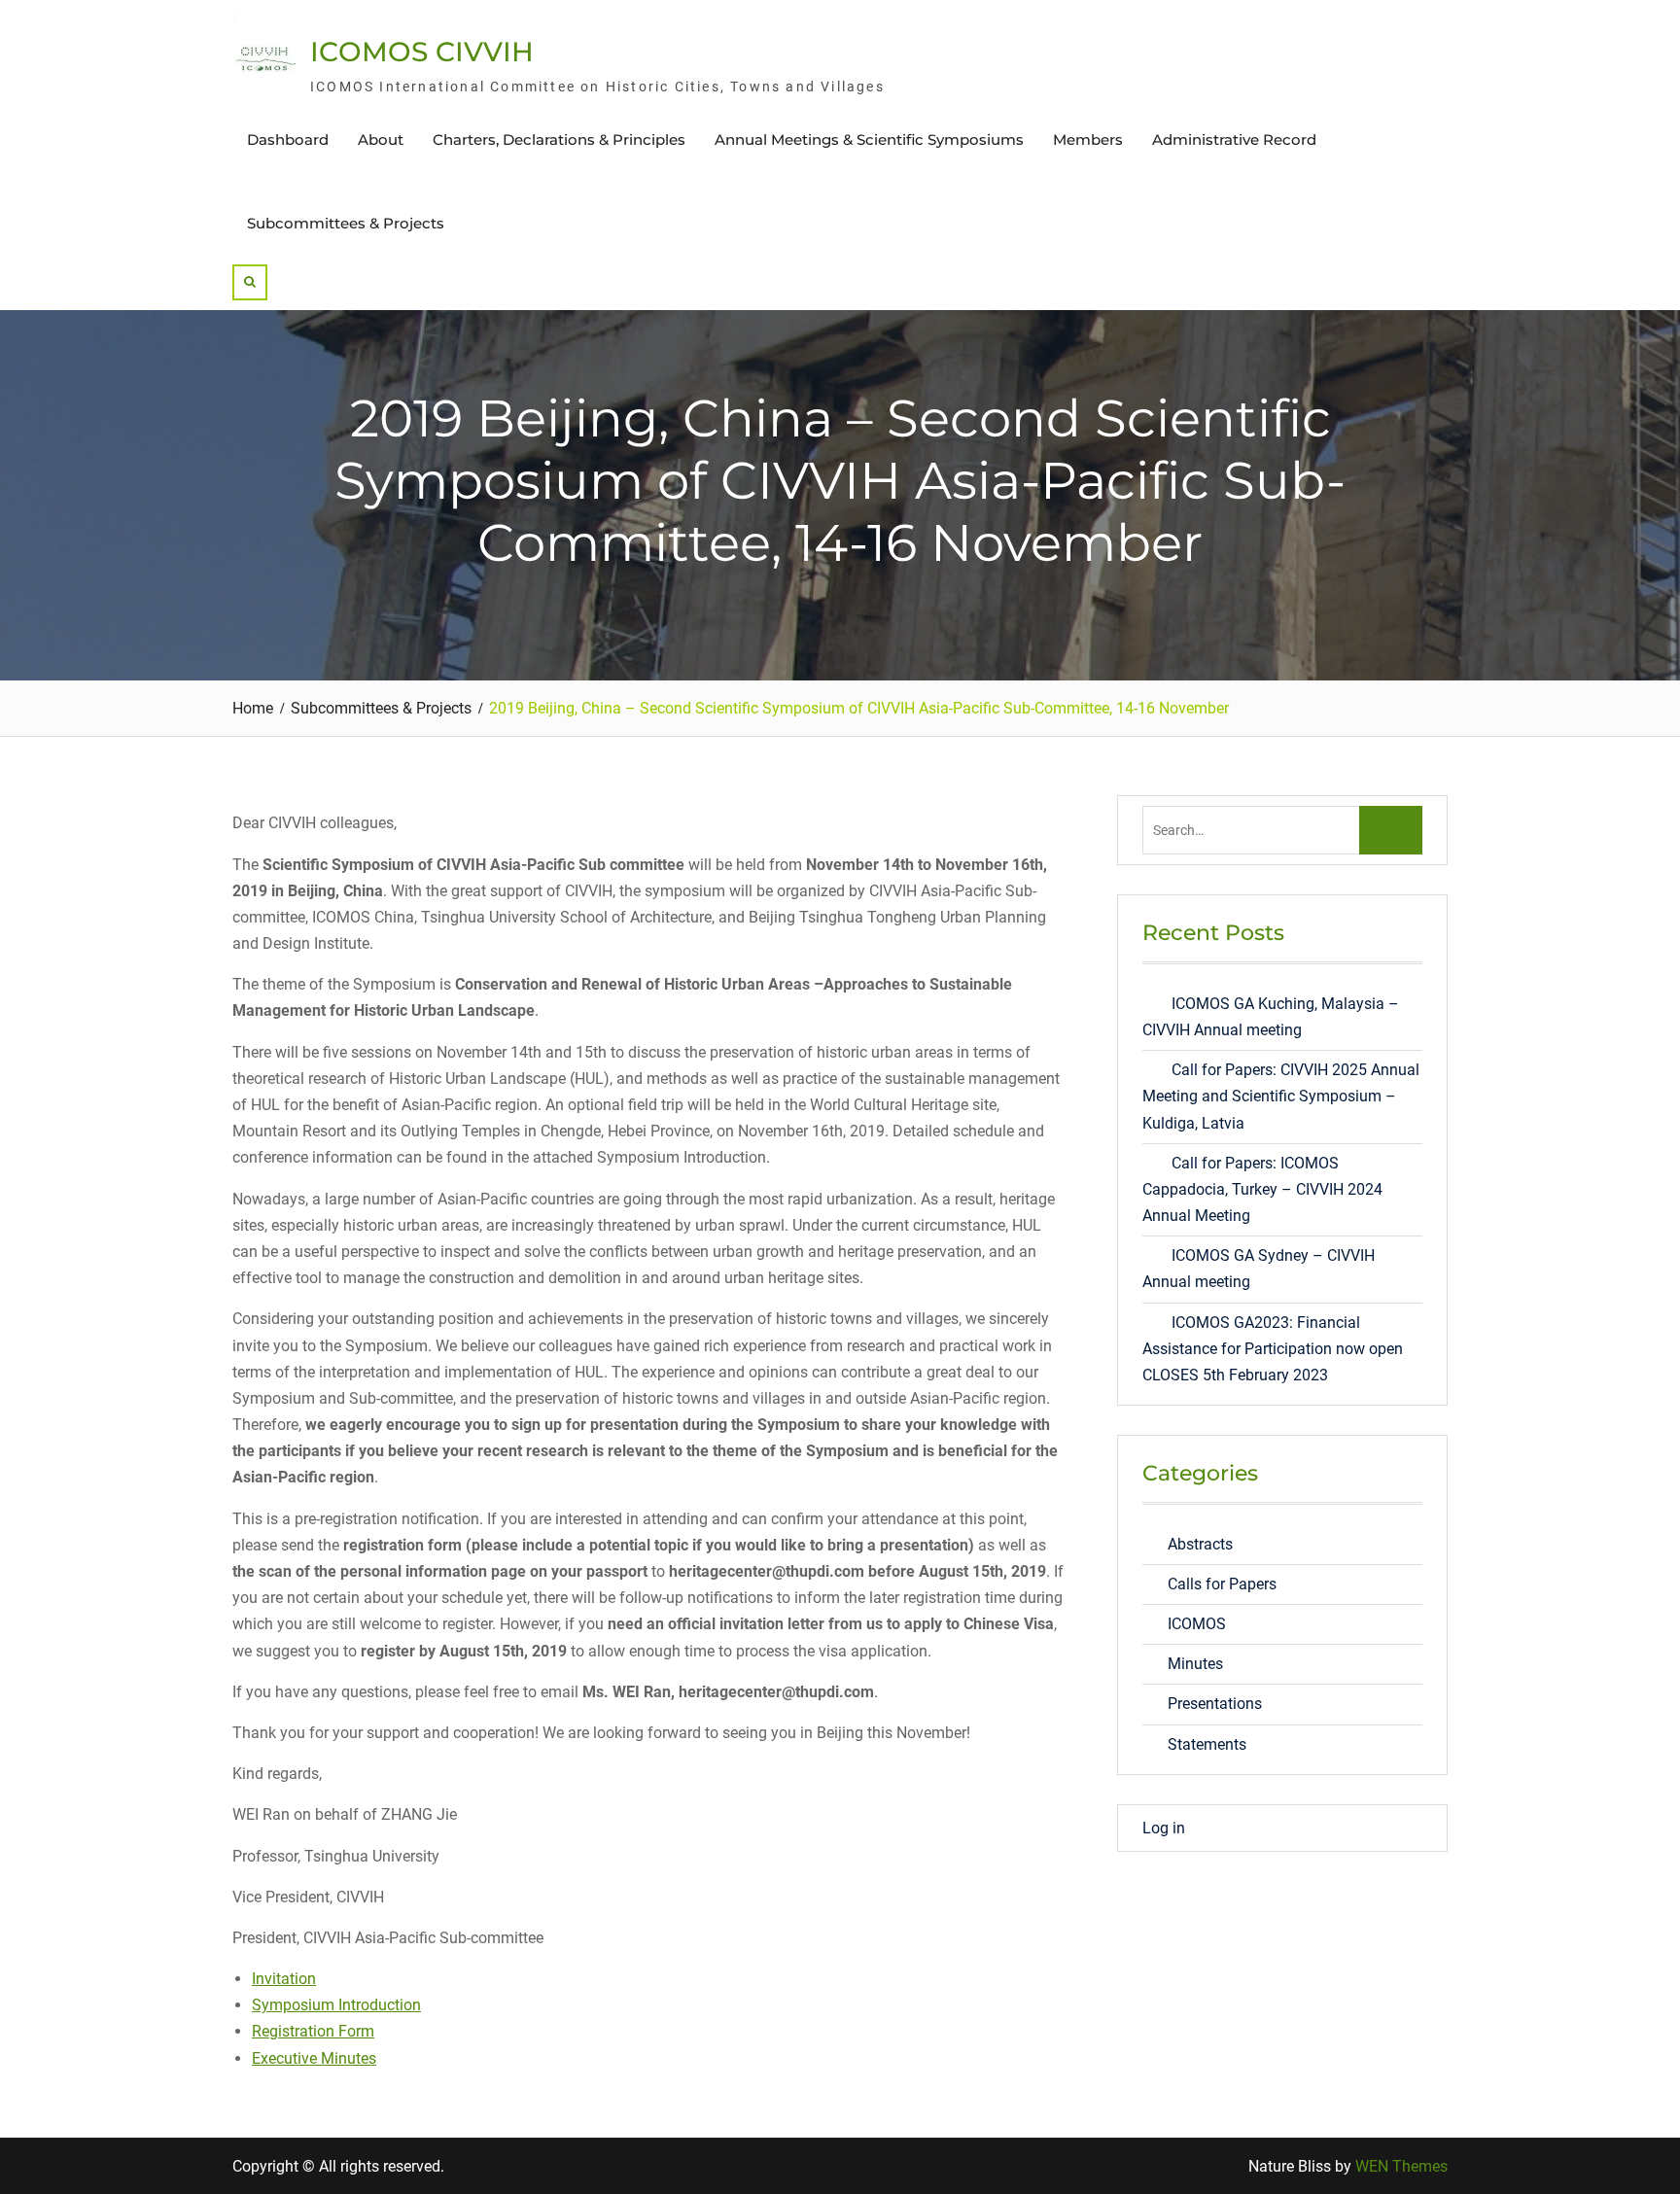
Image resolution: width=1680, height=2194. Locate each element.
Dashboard (288, 139)
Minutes (1195, 1664)
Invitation (284, 1979)
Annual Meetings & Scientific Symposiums (869, 139)
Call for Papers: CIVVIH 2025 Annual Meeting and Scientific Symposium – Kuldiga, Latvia (1281, 1096)
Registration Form (313, 2031)
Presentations (1215, 1704)
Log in (1164, 1828)
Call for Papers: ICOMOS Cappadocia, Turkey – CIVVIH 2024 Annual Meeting (1262, 1189)
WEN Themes (1401, 2166)
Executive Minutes (314, 2058)
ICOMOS (1197, 1624)
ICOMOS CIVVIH (422, 52)
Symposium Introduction (336, 2005)
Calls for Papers (1222, 1584)
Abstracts (1200, 1544)
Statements (1207, 1744)
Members (1088, 139)
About (381, 139)
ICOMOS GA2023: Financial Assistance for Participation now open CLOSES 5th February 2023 (1273, 1349)
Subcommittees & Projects (346, 223)
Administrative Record (1234, 139)
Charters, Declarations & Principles (559, 139)
